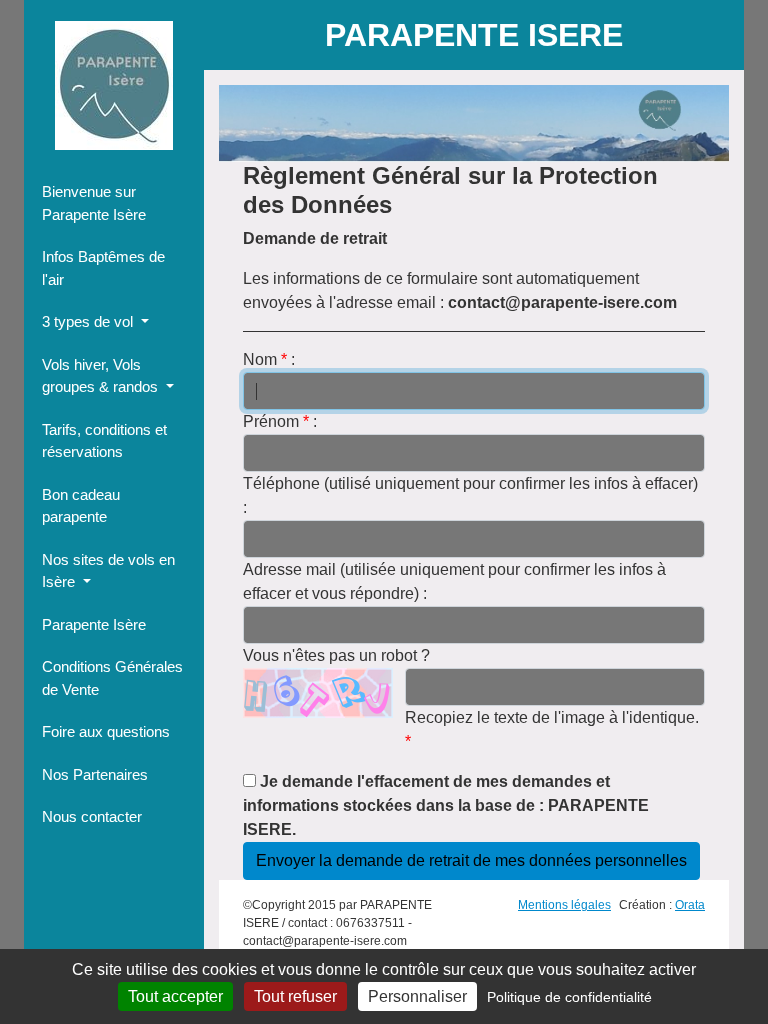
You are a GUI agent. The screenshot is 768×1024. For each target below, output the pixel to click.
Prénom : (280, 421)
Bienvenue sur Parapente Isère (94, 203)
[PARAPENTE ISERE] (114, 85)
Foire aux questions (106, 731)
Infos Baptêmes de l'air (103, 268)
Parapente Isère (94, 624)
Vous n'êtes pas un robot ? (336, 655)
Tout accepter (175, 996)
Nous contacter (92, 816)
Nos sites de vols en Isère (108, 571)
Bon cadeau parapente (81, 506)
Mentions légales (564, 905)
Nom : (269, 359)
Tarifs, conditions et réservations (104, 441)
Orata (690, 905)
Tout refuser (295, 996)
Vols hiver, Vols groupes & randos (102, 376)
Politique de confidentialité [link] (569, 997)
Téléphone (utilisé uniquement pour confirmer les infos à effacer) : (470, 495)
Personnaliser (417, 996)
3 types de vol (89, 321)
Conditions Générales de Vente (112, 678)
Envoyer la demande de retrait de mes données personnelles (471, 860)
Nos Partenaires (95, 774)
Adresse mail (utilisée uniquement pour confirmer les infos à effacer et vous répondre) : (454, 581)
